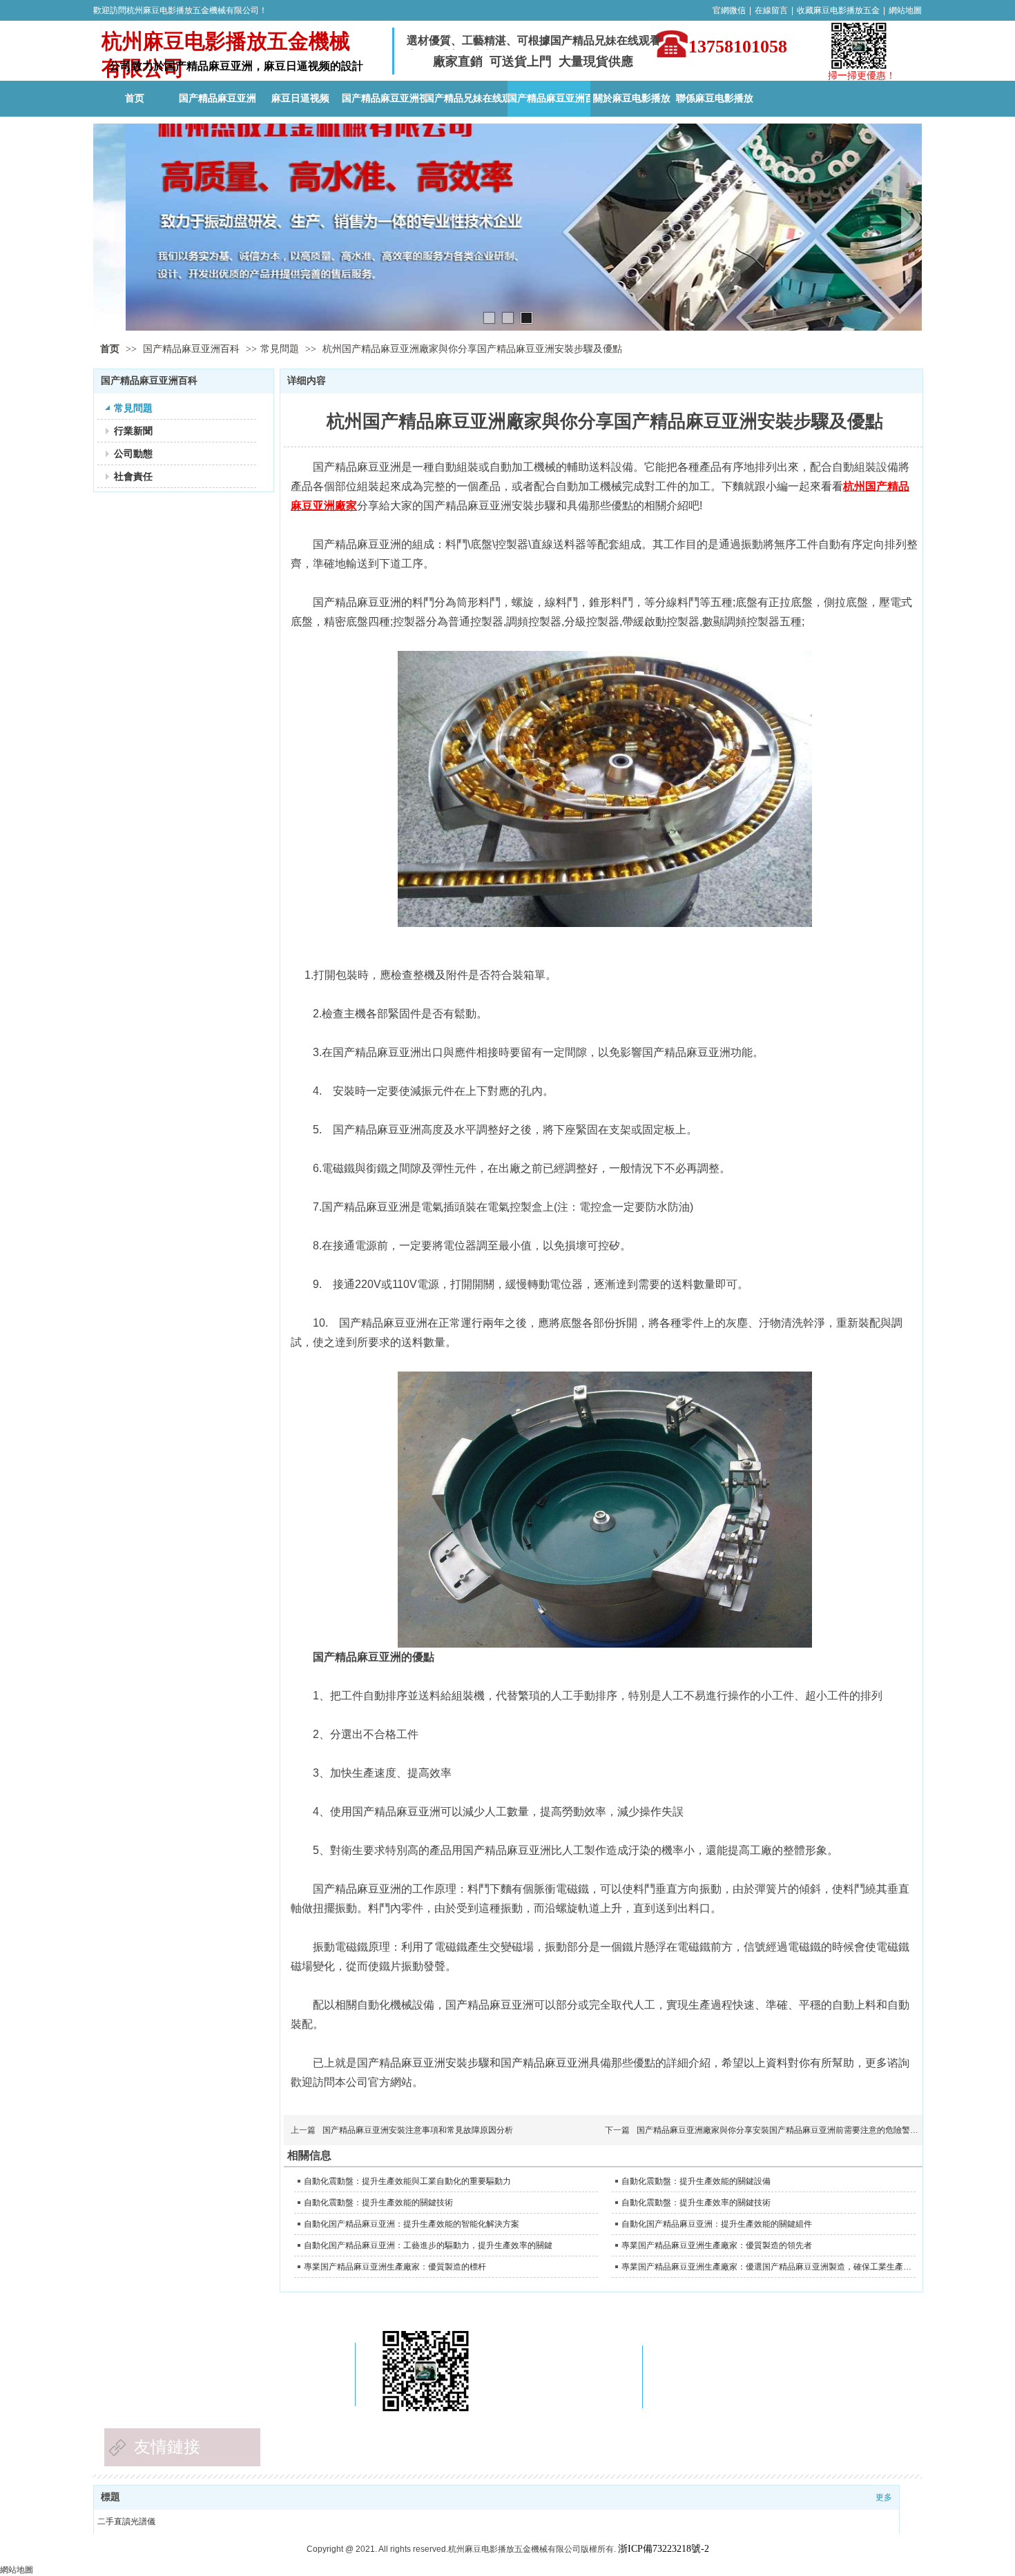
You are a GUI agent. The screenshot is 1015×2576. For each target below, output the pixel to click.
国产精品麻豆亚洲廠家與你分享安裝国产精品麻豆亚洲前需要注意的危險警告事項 (786, 2130)
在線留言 (771, 10)
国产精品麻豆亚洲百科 (193, 349)
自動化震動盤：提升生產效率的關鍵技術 (696, 2203)
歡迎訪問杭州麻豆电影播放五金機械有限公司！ (180, 10)
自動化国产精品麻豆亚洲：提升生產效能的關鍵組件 (717, 2224)
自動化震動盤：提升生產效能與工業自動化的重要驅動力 (407, 2181)
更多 (884, 2497)
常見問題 (280, 349)
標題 (110, 2497)
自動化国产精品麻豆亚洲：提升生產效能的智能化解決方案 (412, 2224)
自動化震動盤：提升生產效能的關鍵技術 (378, 2203)
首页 (110, 349)
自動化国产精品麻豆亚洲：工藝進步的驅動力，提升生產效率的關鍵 (428, 2245)
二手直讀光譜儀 (126, 2521)
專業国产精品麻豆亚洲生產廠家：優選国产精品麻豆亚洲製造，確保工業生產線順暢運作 (767, 2267)
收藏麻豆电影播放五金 (838, 10)
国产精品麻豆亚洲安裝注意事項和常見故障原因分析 (418, 2130)
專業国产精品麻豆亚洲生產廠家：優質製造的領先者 (717, 2245)
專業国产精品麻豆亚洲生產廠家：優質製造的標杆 (395, 2267)
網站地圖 (905, 10)
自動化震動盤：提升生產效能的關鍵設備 (696, 2181)
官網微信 (729, 10)
